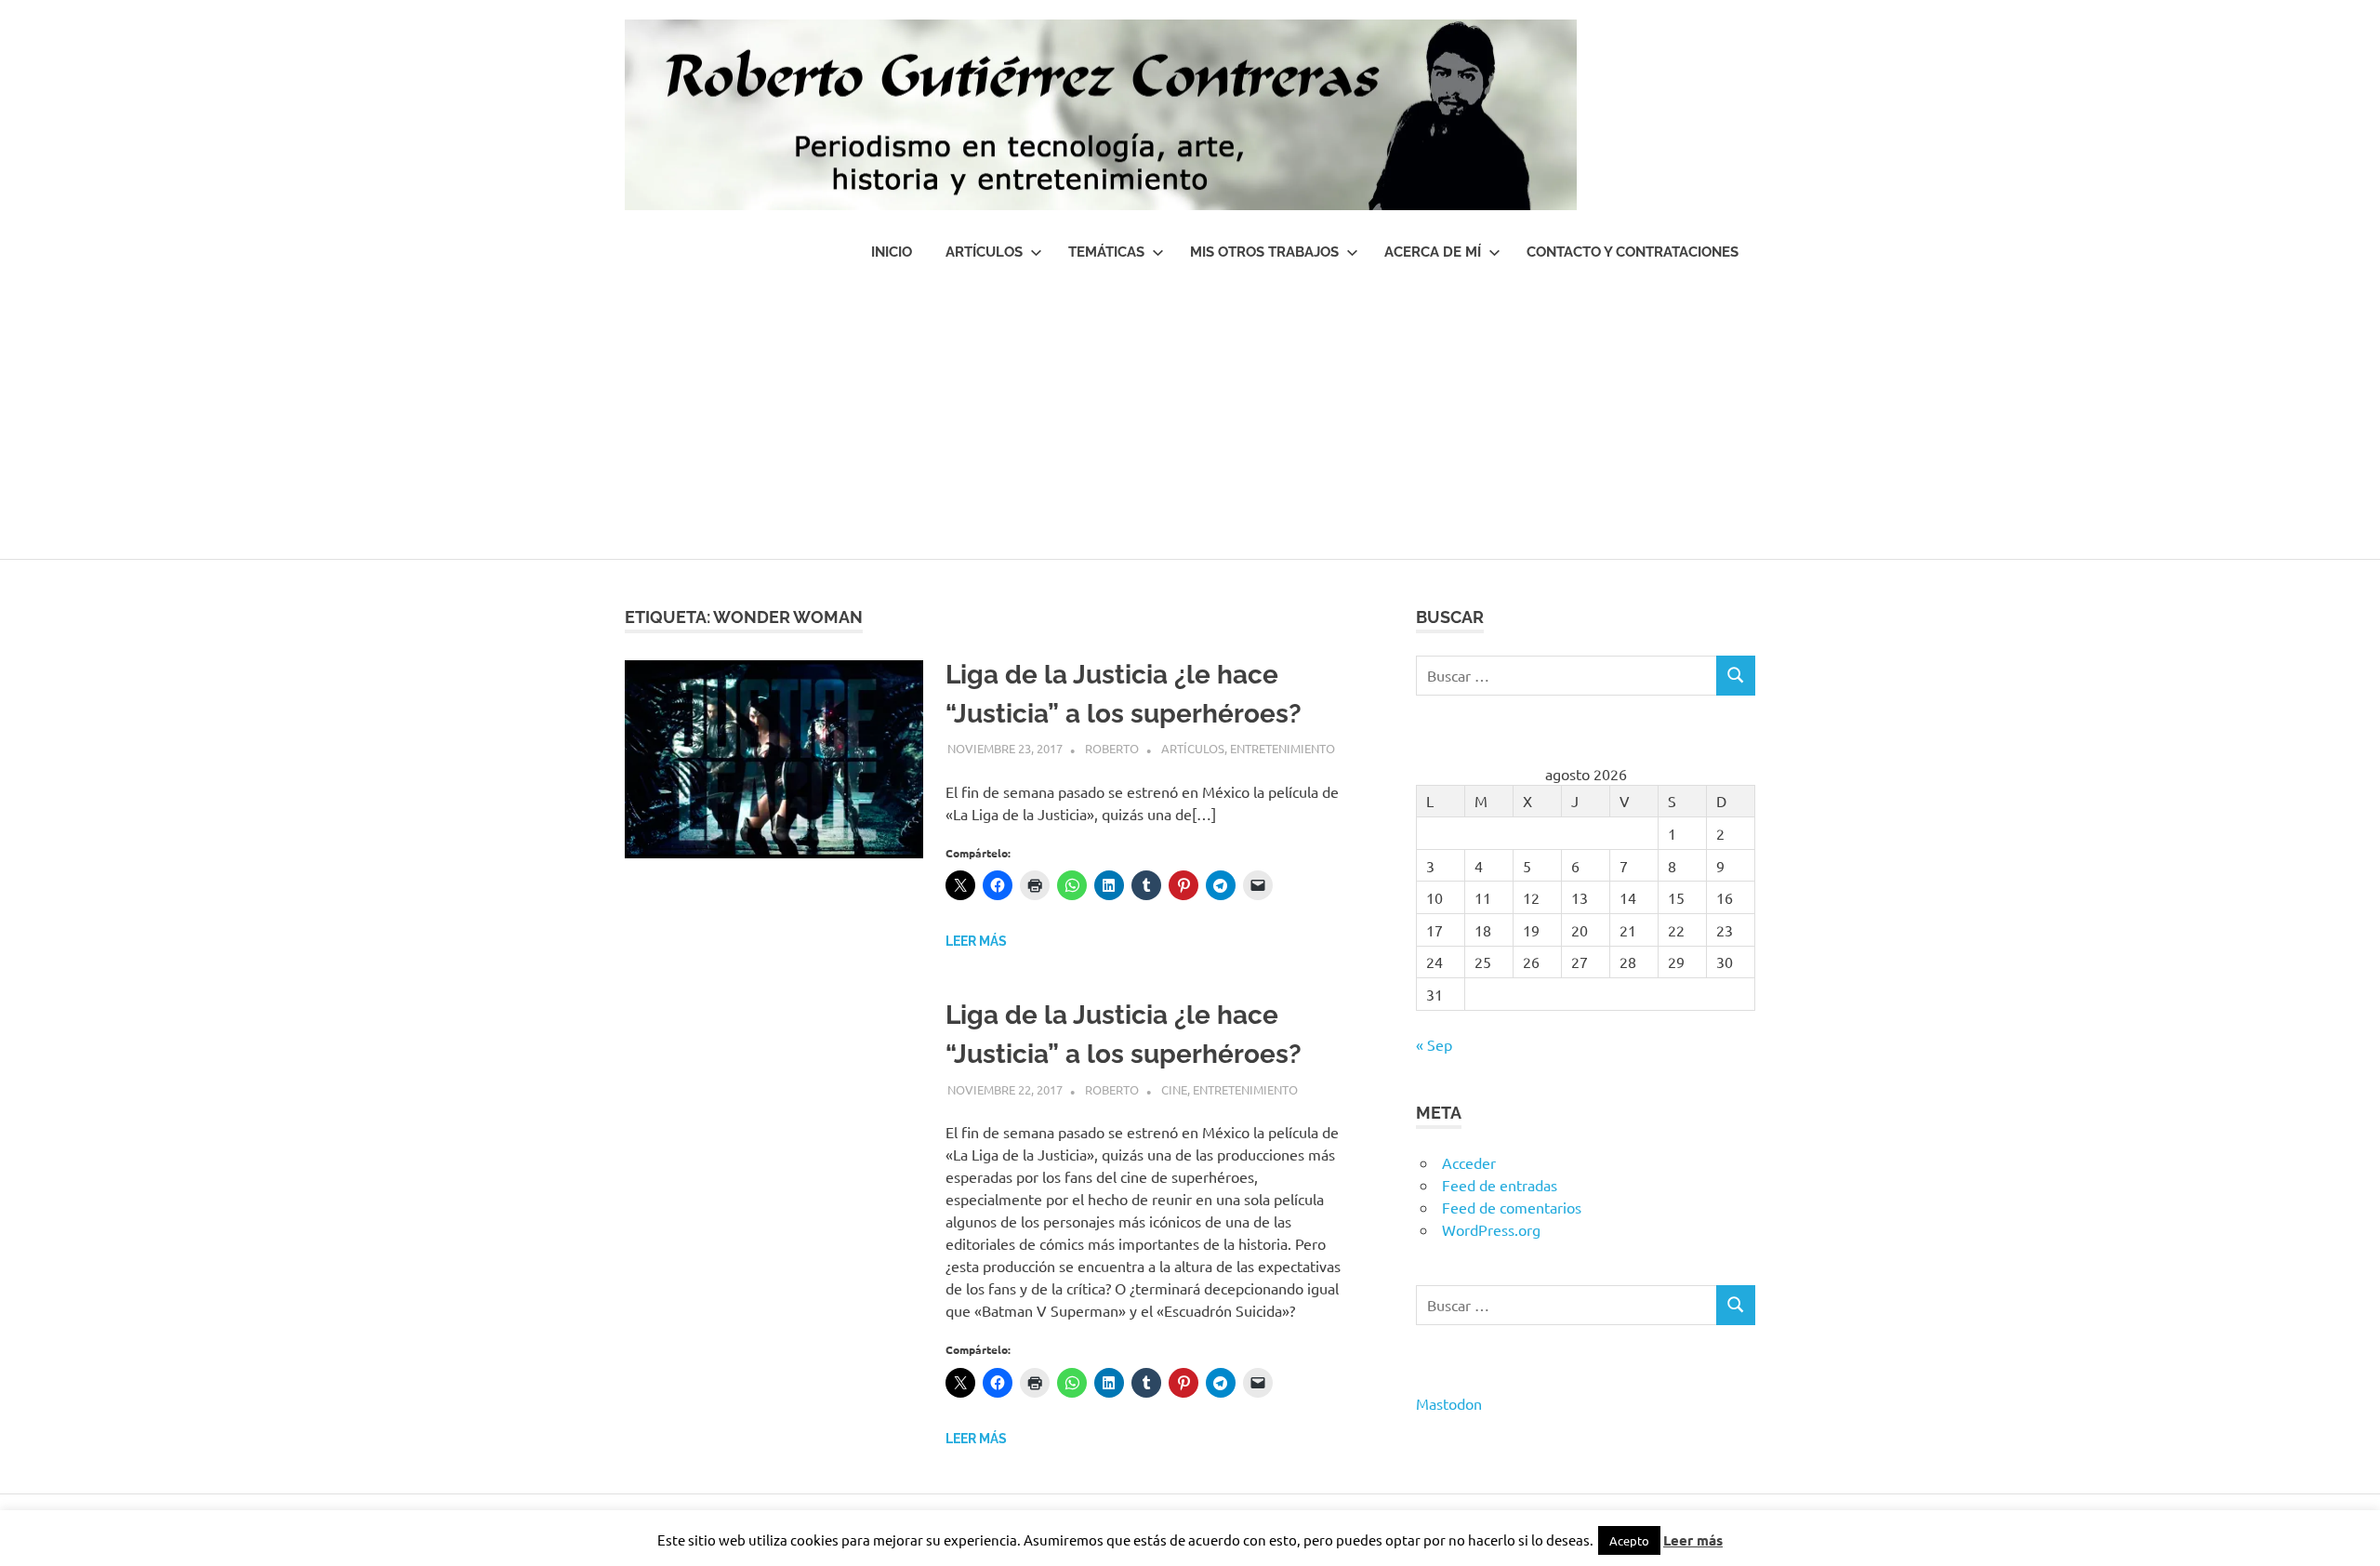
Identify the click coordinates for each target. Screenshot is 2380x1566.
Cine (1174, 1089)
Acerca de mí (1433, 252)
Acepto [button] (1629, 1540)
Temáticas (1106, 252)
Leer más (976, 941)
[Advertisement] (1190, 419)
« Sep (1434, 1044)
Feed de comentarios (1512, 1207)
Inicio (892, 252)
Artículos (984, 252)
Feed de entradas (1500, 1185)
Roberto (1112, 748)
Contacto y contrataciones (1633, 252)
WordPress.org (1491, 1229)
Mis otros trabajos (1264, 252)
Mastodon (1449, 1403)
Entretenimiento (1283, 748)
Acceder (1469, 1162)
